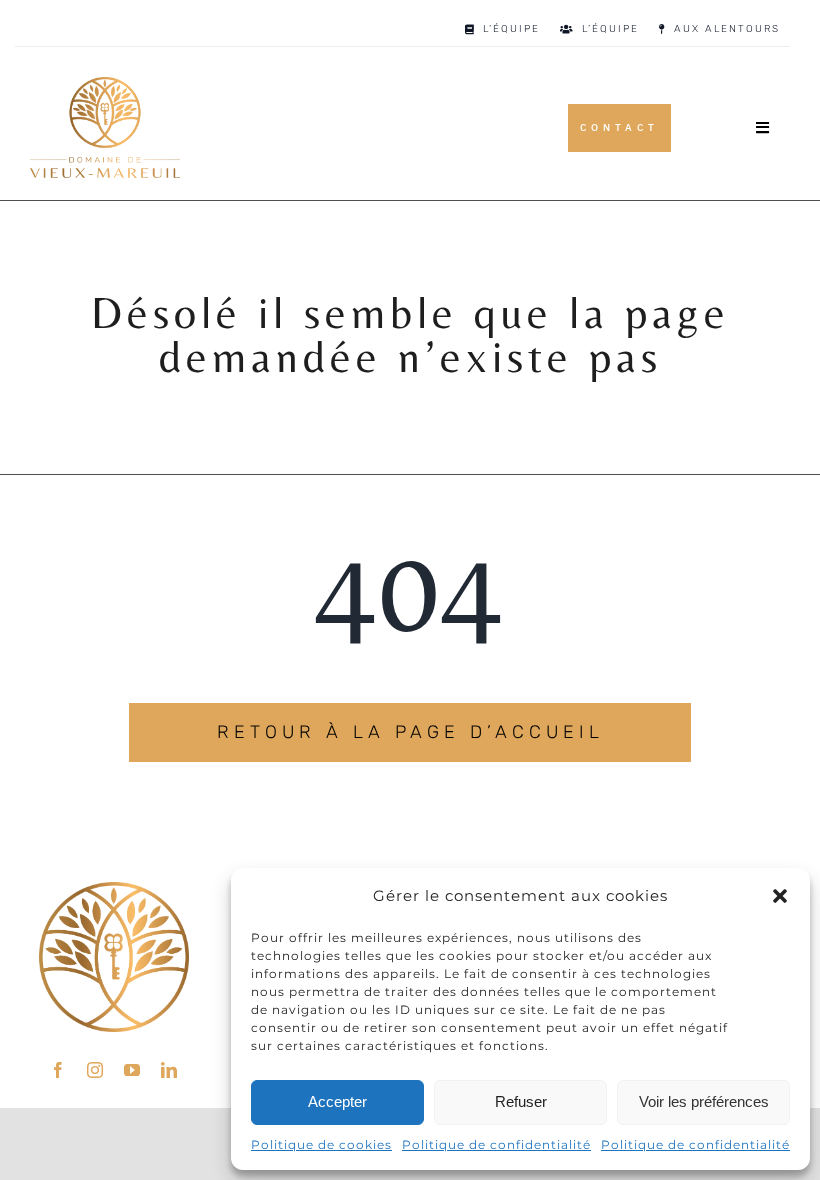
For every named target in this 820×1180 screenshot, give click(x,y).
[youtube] (132, 1070)
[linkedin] (169, 1070)
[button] (780, 896)
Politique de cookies (321, 1144)
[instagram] (95, 1070)
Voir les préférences (704, 1101)
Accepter (337, 1101)
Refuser (521, 1101)
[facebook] (58, 1070)
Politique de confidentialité (496, 1144)
